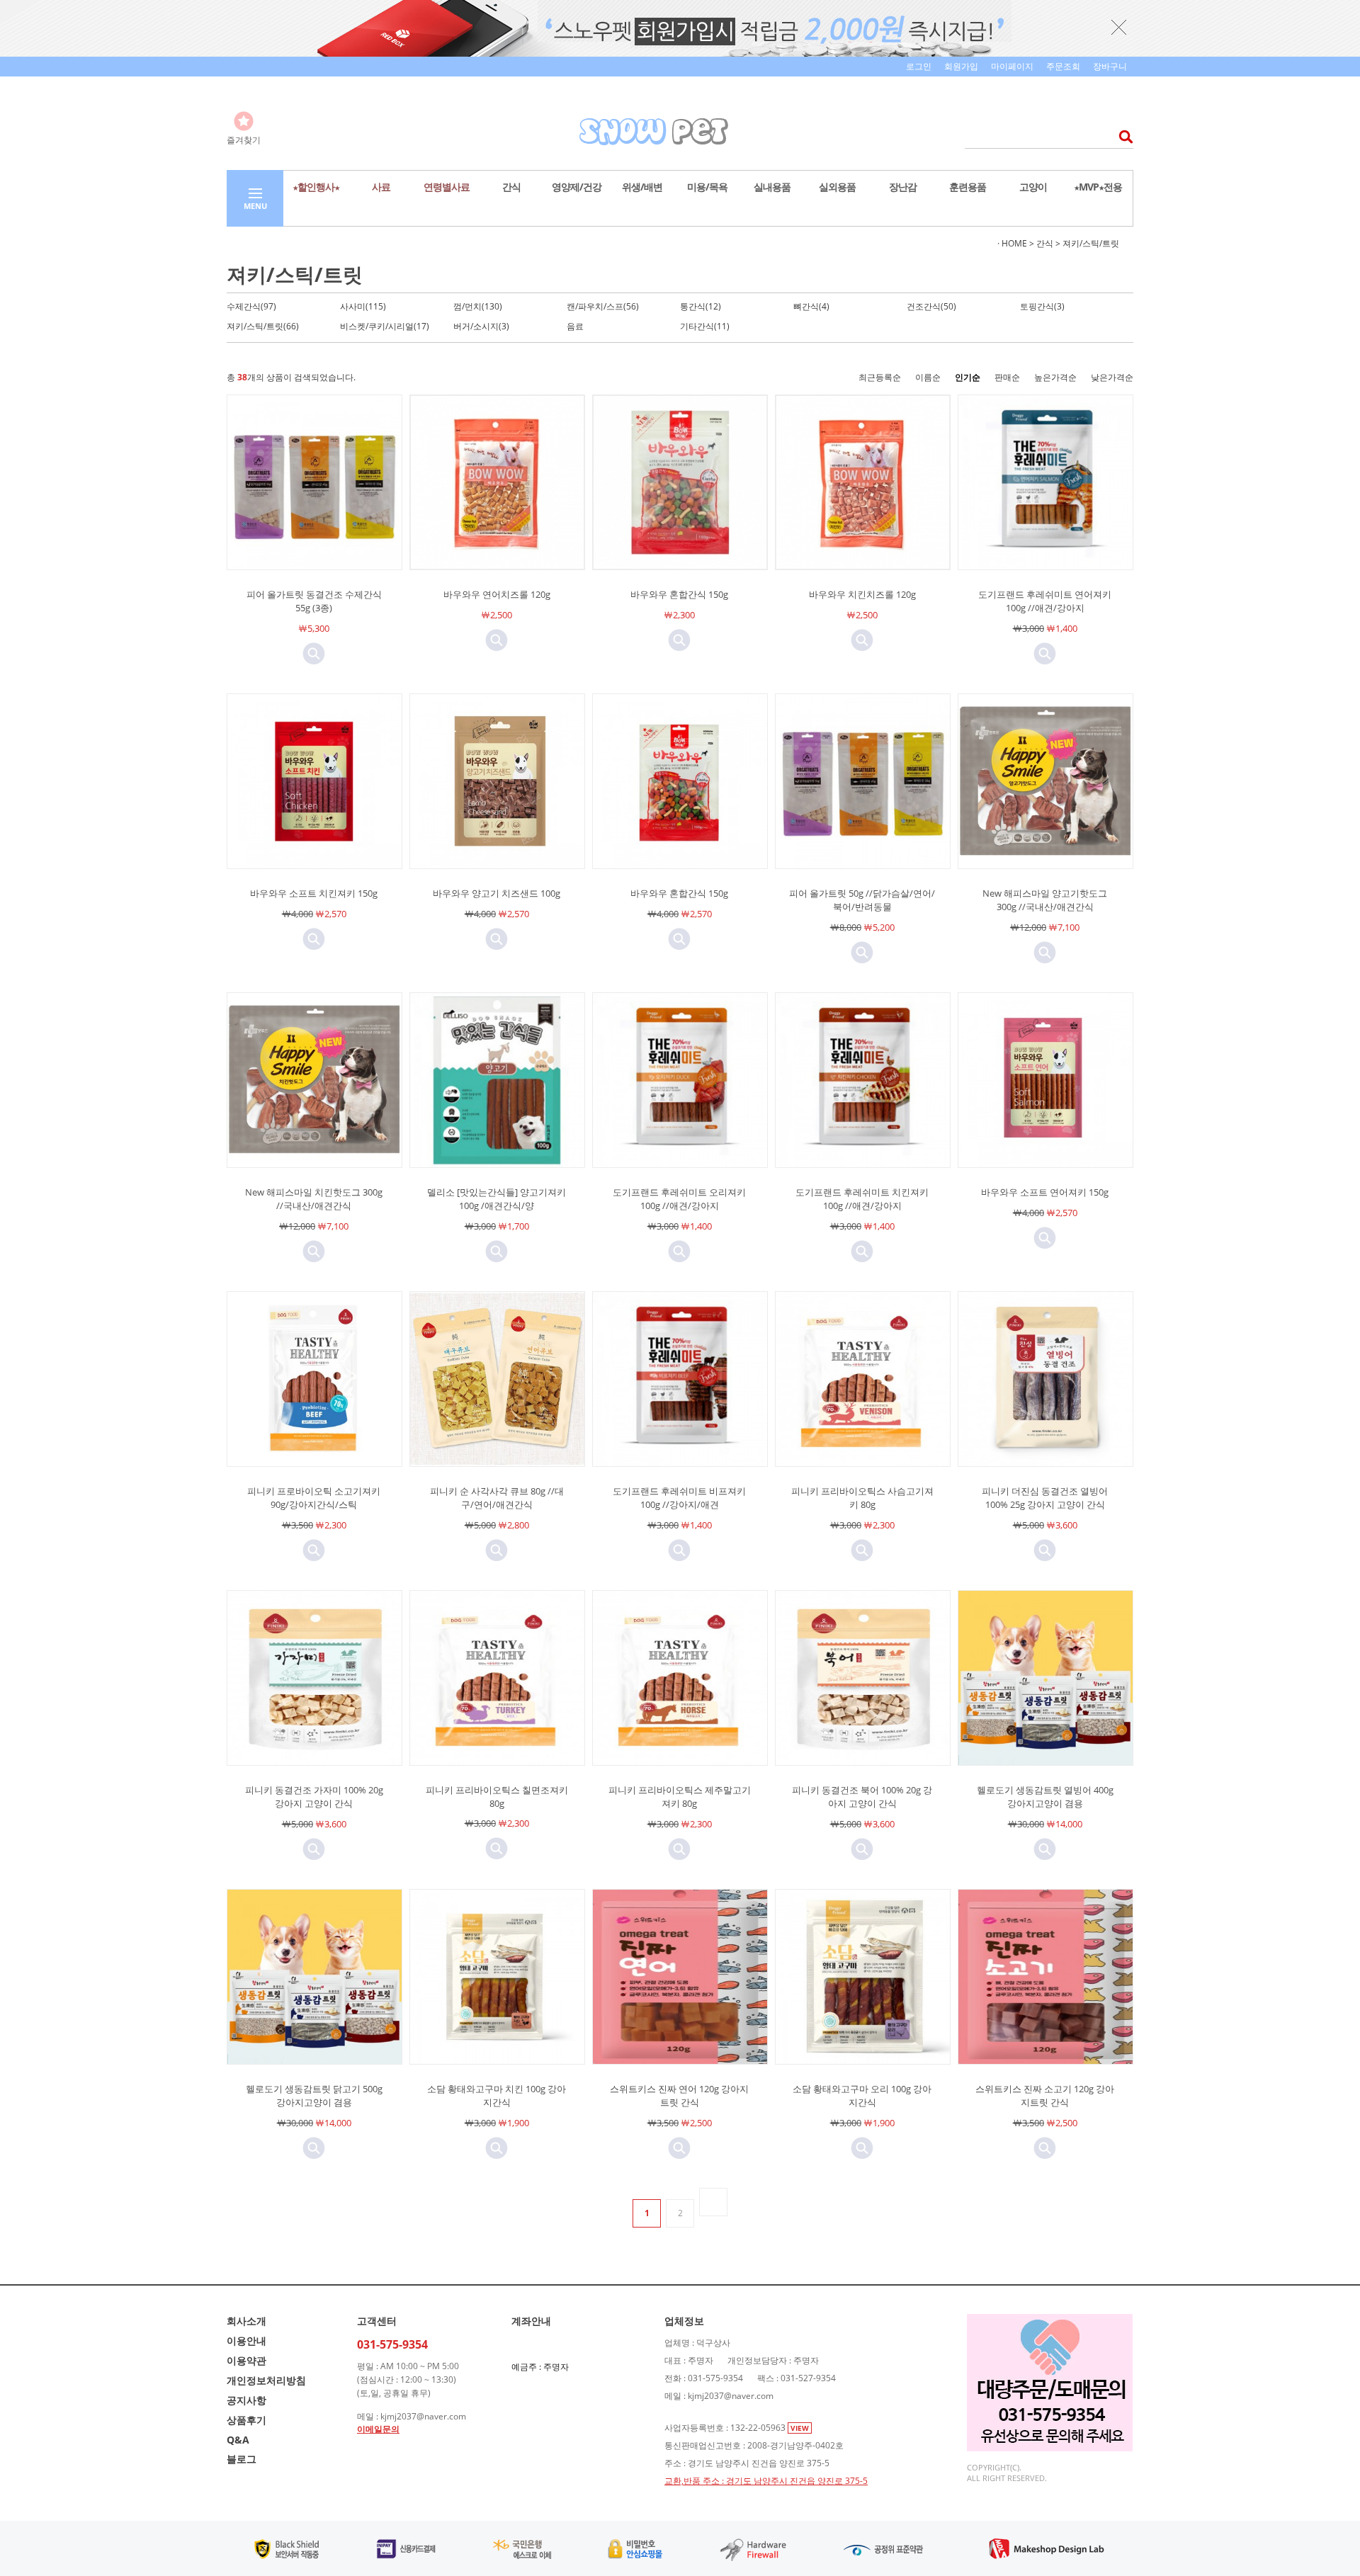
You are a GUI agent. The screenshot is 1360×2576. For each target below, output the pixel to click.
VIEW (800, 2428)
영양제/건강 (577, 187)
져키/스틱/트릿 (1091, 243)
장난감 (903, 187)
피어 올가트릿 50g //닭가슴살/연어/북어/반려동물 (862, 900)
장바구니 (1110, 66)
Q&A (238, 2440)
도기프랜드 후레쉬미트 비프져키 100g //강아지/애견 (679, 1498)
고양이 (1033, 187)
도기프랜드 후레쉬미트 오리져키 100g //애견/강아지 (679, 1199)
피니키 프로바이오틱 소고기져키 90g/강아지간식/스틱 (314, 1498)
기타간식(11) (705, 326)
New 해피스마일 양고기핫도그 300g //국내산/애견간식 (1045, 900)
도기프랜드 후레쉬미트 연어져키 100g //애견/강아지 (1045, 601)
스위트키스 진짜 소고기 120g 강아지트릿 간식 (1045, 2095)
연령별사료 (447, 187)
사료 (381, 187)
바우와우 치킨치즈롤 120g (862, 594)
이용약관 (246, 2360)
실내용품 (772, 187)
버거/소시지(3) (481, 326)
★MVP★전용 (1098, 187)
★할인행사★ (316, 187)
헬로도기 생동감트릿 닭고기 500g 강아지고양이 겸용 (314, 2095)
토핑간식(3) (1042, 306)
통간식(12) (701, 306)
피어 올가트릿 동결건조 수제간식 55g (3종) (314, 601)
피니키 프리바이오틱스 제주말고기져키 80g (680, 1797)
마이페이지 (1012, 66)
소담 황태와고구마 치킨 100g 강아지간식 (497, 2095)
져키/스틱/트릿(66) (263, 326)
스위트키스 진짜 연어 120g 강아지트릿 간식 (679, 2095)
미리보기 (314, 654)
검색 (1122, 136)
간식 (511, 187)
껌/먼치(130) (478, 306)
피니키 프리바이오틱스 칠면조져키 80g (497, 1797)
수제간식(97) (251, 306)
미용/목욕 (707, 187)
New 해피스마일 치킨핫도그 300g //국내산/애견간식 (314, 1199)
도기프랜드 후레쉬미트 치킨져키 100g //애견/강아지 (862, 1199)
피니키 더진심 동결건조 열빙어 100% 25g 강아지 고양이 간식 (1045, 1498)
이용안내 (246, 2340)
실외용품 (837, 187)
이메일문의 (378, 2429)
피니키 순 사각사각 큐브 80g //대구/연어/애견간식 (497, 1498)
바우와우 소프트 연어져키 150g (1045, 1192)
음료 (575, 326)
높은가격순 (1055, 377)
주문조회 (1063, 66)
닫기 (1119, 27)
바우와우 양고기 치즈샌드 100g (497, 893)
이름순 (928, 377)
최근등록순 (880, 377)
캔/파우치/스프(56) (603, 306)
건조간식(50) (931, 306)
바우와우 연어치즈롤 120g (497, 594)
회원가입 (961, 66)
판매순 (1007, 377)
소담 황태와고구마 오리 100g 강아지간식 (862, 2095)
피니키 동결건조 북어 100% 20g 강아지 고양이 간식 (862, 1797)
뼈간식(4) (811, 306)
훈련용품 (968, 187)
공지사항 (246, 2400)
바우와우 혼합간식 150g (679, 594)
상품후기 (246, 2420)
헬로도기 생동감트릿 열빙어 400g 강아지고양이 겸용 (1045, 1797)
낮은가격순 (1112, 377)
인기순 (968, 377)
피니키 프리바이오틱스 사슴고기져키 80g (862, 1498)
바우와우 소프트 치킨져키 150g (314, 893)
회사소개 (246, 2321)
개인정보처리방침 (266, 2380)
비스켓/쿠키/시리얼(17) (385, 326)
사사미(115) (363, 306)
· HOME (1012, 243)
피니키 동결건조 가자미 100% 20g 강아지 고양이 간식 (314, 1797)
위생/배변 (642, 187)
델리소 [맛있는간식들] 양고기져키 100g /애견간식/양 (497, 1199)
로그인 (919, 66)
